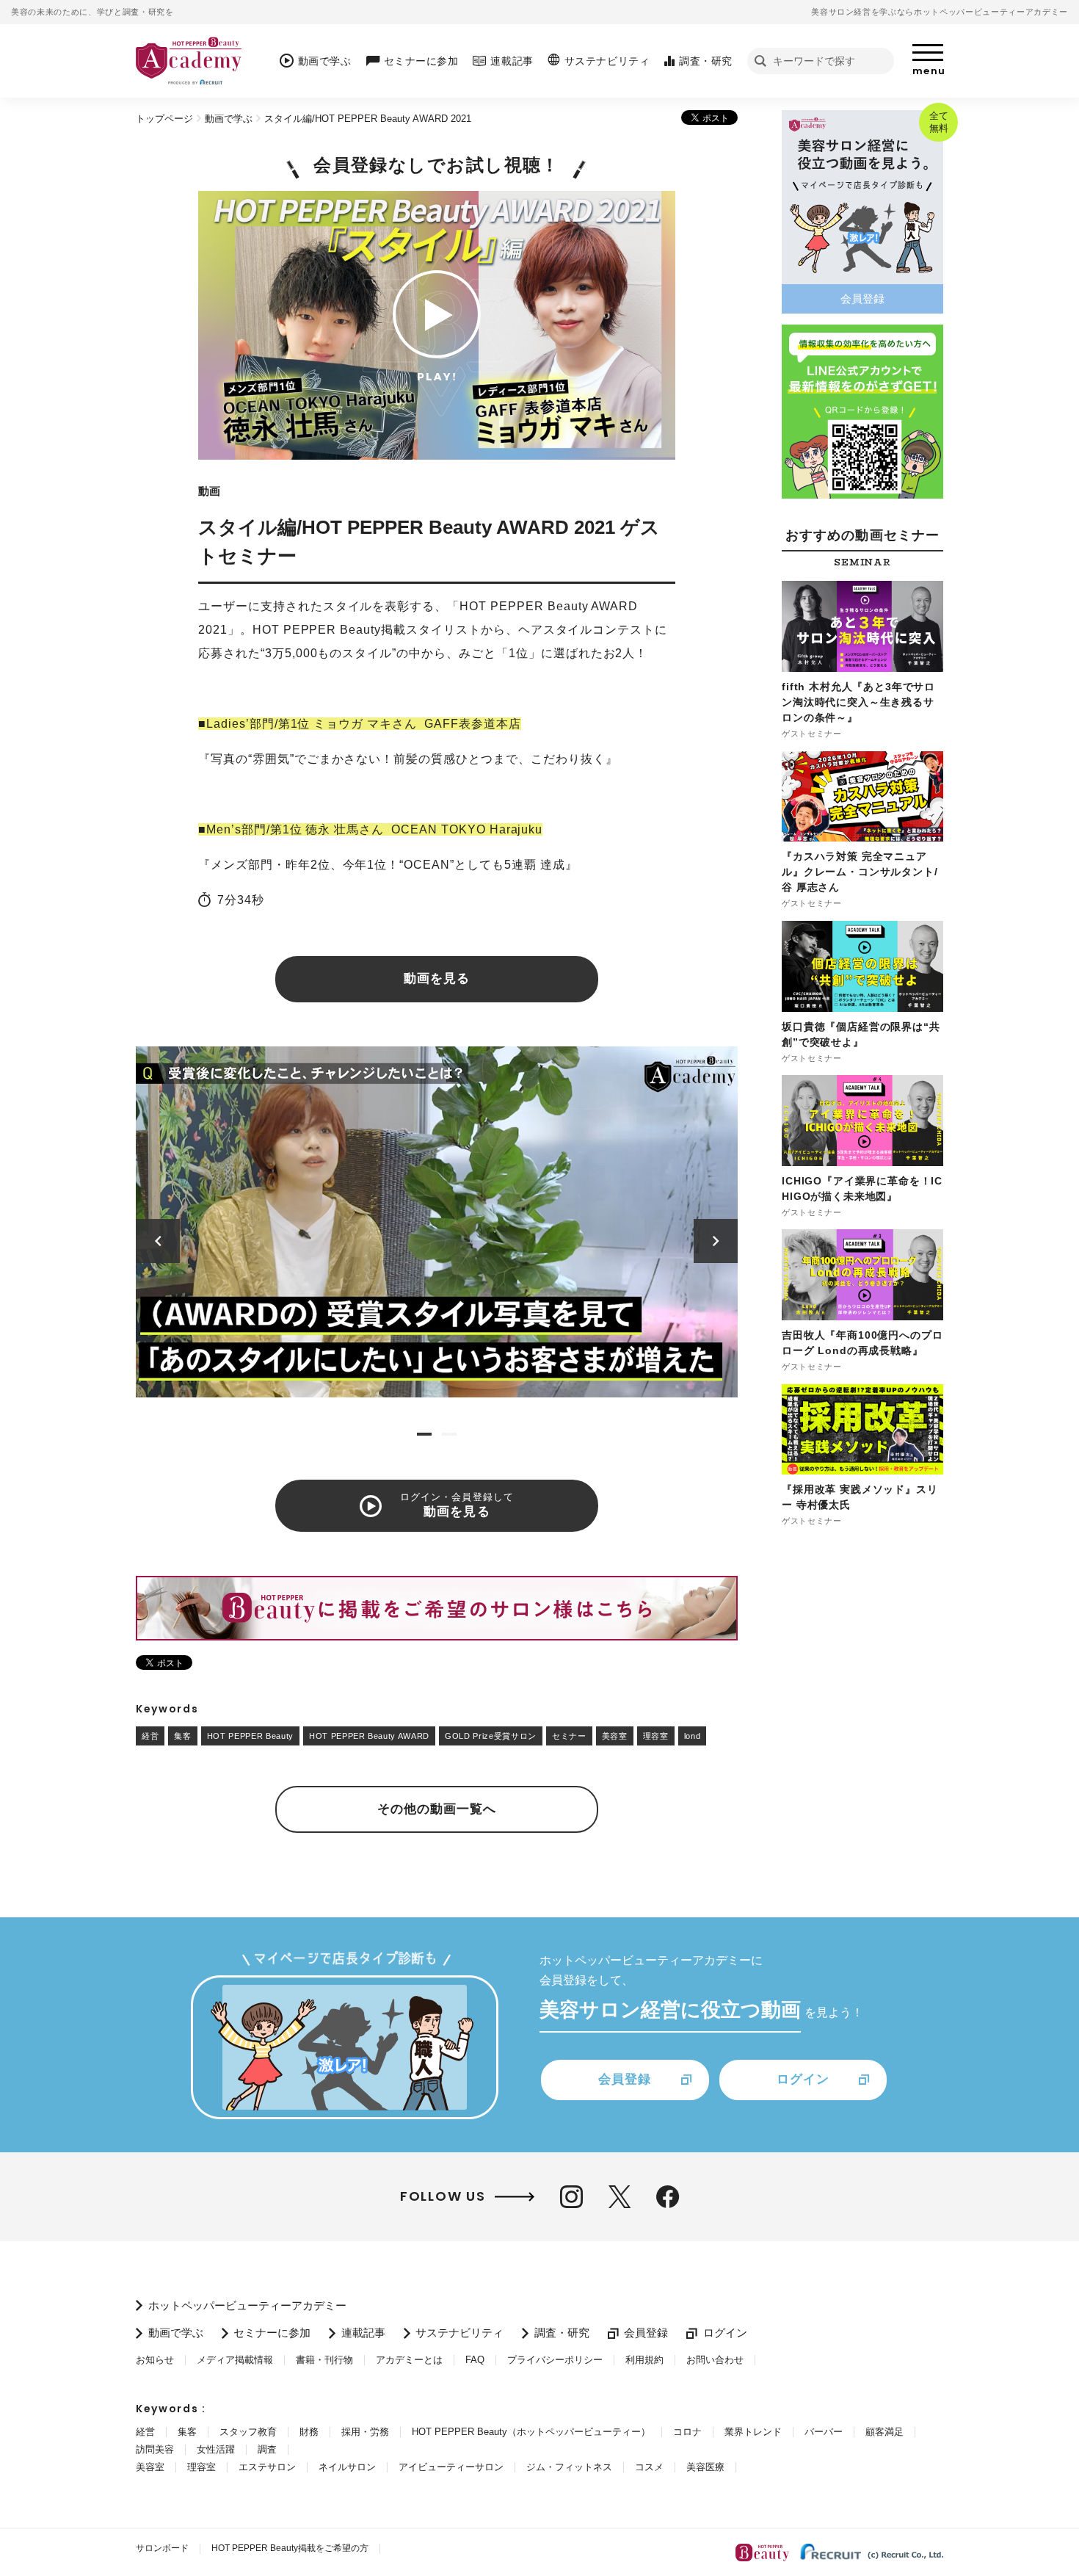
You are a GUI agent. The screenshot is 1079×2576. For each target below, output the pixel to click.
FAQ (475, 2360)
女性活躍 (216, 2449)
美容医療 (705, 2467)
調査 (267, 2449)
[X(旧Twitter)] (620, 2197)
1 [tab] (424, 1434)
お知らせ (155, 2360)
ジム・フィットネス (569, 2467)
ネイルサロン (347, 2467)
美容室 (615, 1736)
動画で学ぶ (229, 119)
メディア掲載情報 (235, 2360)
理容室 (656, 1736)
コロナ (687, 2432)
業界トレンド (753, 2432)
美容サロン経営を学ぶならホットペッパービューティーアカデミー (940, 12)
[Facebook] (668, 2197)
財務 (309, 2432)
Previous (158, 1241)
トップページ (164, 119)
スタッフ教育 (248, 2432)
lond (693, 1736)
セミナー (569, 1736)
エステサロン (267, 2467)
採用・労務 (365, 2432)
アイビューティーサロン (451, 2467)
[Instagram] (571, 2197)
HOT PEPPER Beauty (250, 1736)
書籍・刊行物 (324, 2360)
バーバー (824, 2432)
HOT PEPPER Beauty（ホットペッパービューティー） (531, 2432)
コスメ (649, 2467)
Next (716, 1241)
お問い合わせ (715, 2360)
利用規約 (644, 2360)
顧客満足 (884, 2432)
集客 (182, 1736)
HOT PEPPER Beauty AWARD (369, 1736)
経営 (150, 1736)
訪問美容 (155, 2449)
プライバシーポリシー (555, 2360)
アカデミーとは (409, 2360)
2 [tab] (449, 1434)
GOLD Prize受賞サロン (491, 1736)
